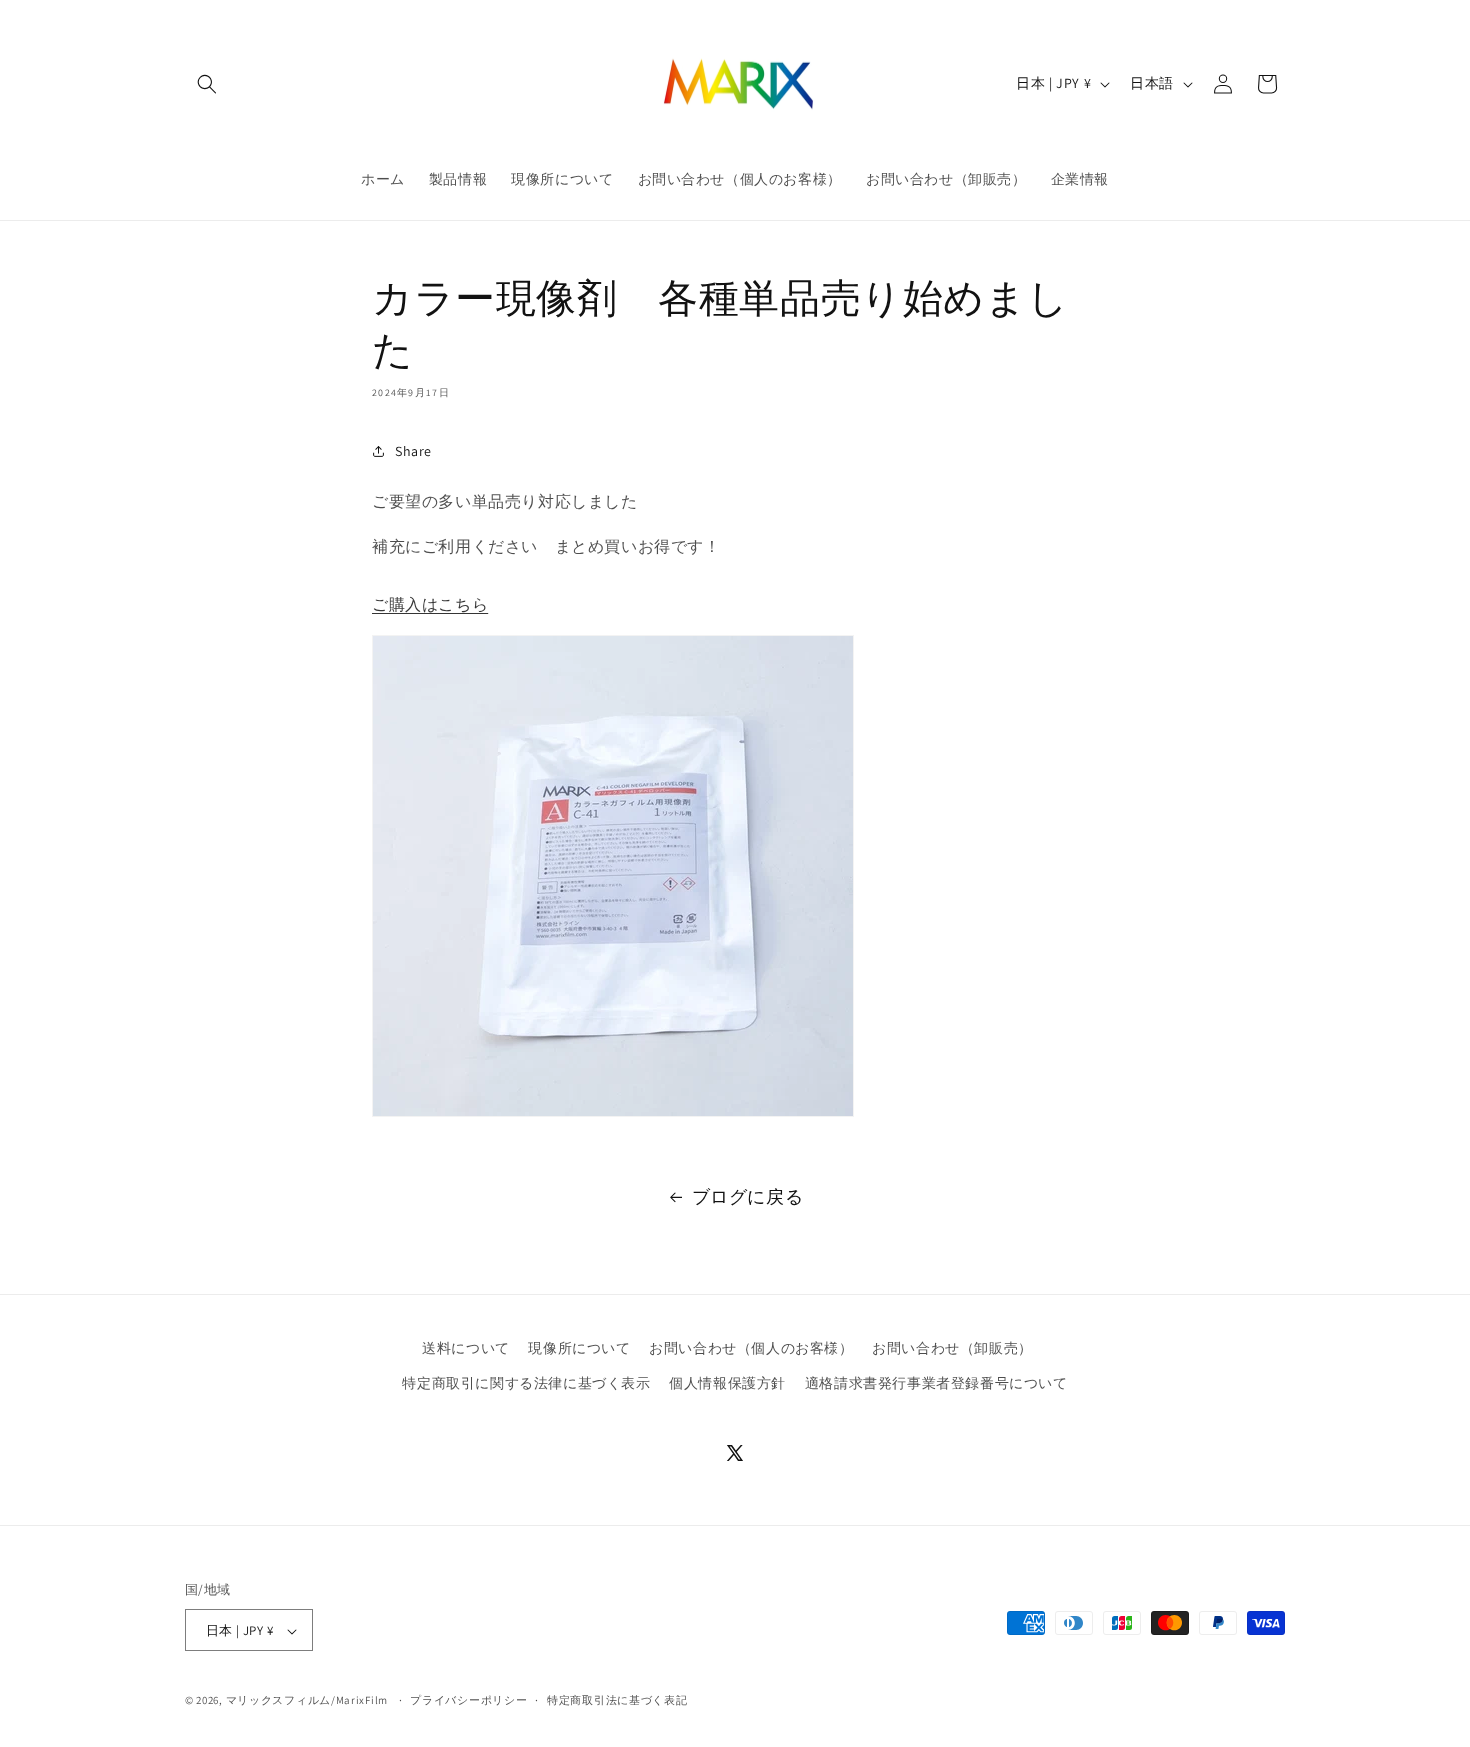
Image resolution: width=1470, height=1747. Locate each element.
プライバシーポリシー (468, 1700)
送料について (466, 1348)
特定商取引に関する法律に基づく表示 (526, 1383)
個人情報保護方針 (727, 1383)
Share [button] (413, 451)
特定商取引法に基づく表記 (617, 1700)
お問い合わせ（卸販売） (952, 1348)
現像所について (579, 1348)
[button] (207, 84)
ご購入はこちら (430, 604)
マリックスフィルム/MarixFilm (307, 1701)
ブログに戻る (748, 1196)
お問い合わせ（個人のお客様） (751, 1348)
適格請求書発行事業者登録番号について (936, 1383)
